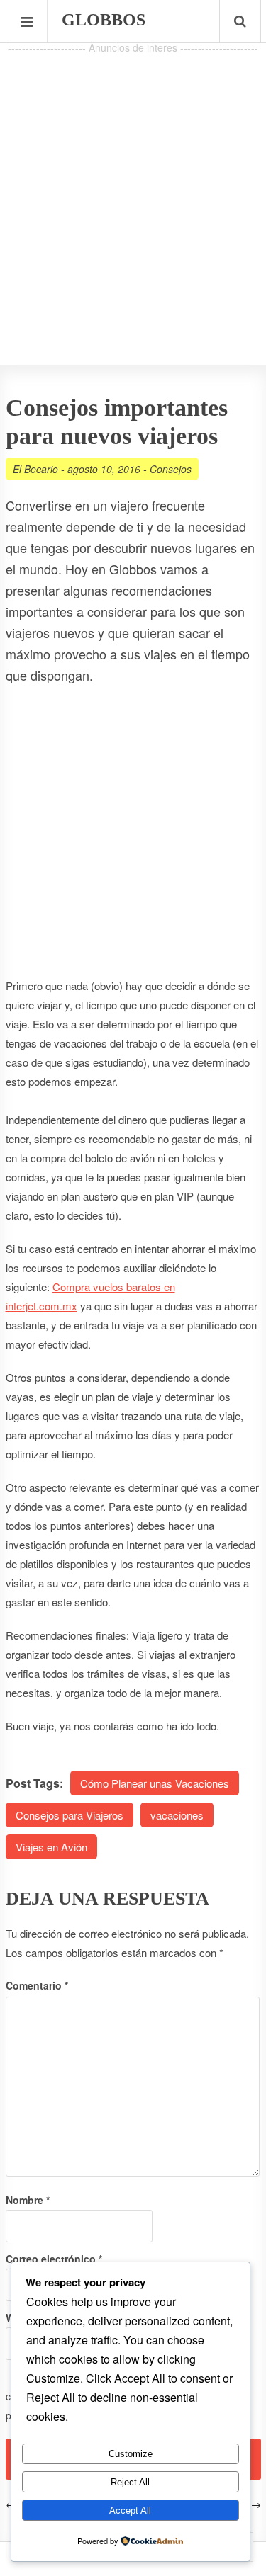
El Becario (35, 469)
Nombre (28, 2200)
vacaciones (177, 1815)
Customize (131, 2454)
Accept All (130, 2510)
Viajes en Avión (51, 1847)
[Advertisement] (133, 190)
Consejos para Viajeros (70, 1815)
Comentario (37, 1985)
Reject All (130, 2482)
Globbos (104, 20)
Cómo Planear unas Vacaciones (155, 1783)
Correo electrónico (54, 2259)
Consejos (171, 469)
